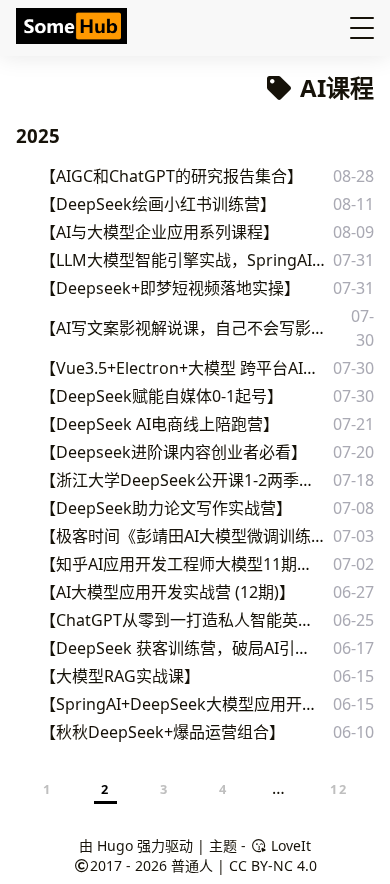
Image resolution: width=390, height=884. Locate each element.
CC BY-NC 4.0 (273, 865)
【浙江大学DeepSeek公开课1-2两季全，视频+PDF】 (183, 480)
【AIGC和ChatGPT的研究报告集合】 (171, 176)
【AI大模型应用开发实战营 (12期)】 (167, 592)
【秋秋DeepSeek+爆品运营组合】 (162, 732)
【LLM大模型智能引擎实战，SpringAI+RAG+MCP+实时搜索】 (186, 260)
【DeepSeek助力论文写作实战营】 (166, 508)
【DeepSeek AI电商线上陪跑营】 (159, 424)
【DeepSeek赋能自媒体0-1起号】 (161, 396)
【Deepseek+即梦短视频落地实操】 (170, 288)
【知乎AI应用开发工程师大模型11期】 (175, 564)
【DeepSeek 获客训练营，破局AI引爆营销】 (179, 648)
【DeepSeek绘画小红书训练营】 (158, 204)
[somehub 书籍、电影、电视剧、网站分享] (73, 27)
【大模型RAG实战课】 (120, 676)
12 (338, 789)
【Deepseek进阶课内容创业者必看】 (173, 452)
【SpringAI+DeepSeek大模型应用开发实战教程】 (181, 704)
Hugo (115, 845)
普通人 (192, 865)
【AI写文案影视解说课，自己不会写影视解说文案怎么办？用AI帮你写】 (188, 328)
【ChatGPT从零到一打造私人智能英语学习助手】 (181, 620)
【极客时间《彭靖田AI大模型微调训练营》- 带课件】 (182, 536)
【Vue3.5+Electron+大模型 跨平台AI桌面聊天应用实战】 (184, 368)
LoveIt (289, 845)
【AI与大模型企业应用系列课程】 (159, 232)
